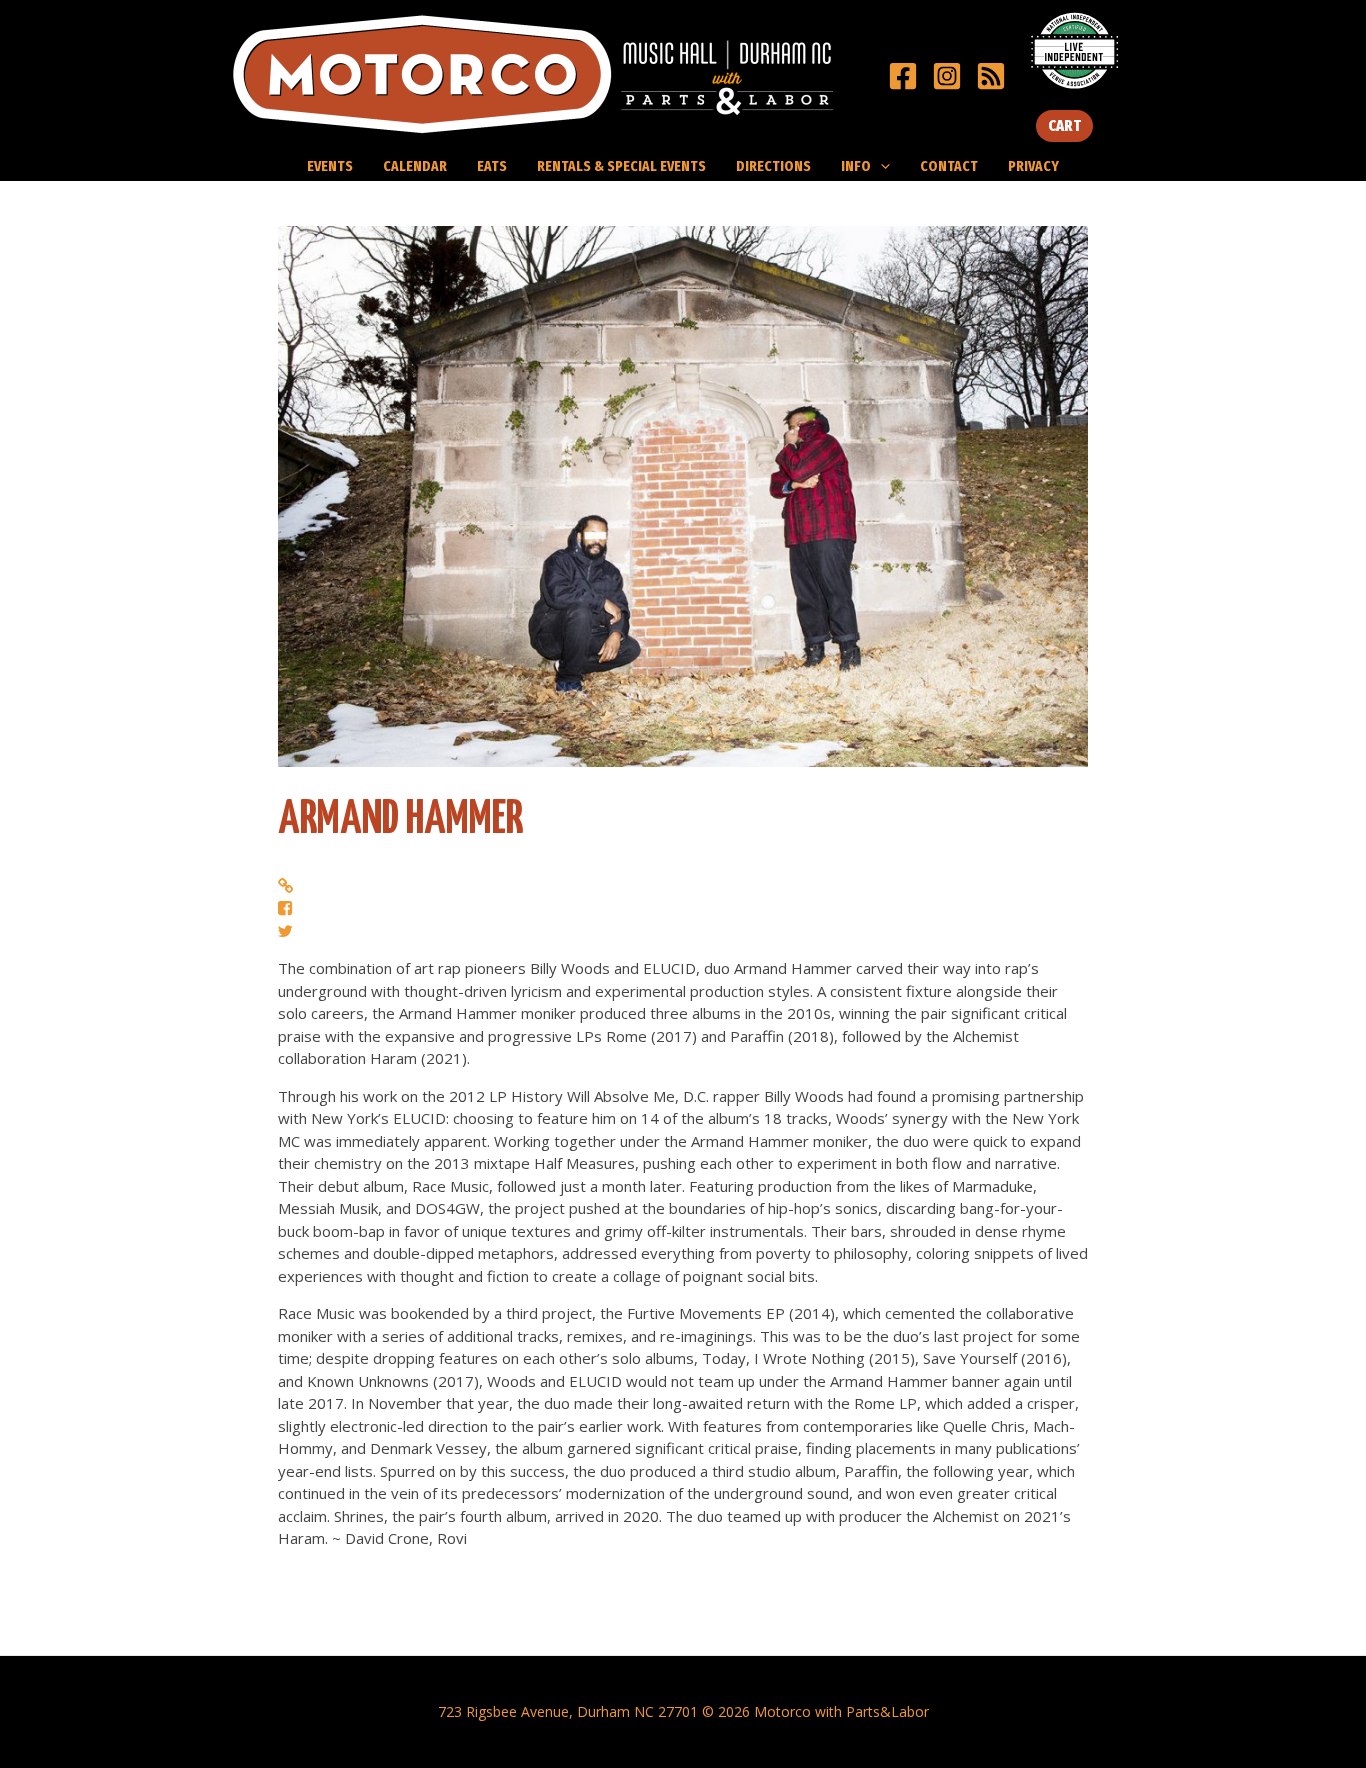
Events (330, 166)
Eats (492, 166)
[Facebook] (903, 76)
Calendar (415, 166)
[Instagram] (947, 76)
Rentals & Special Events (621, 166)
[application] (880, 166)
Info (856, 166)
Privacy (1033, 166)
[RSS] (991, 76)
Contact (949, 166)
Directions (773, 166)
